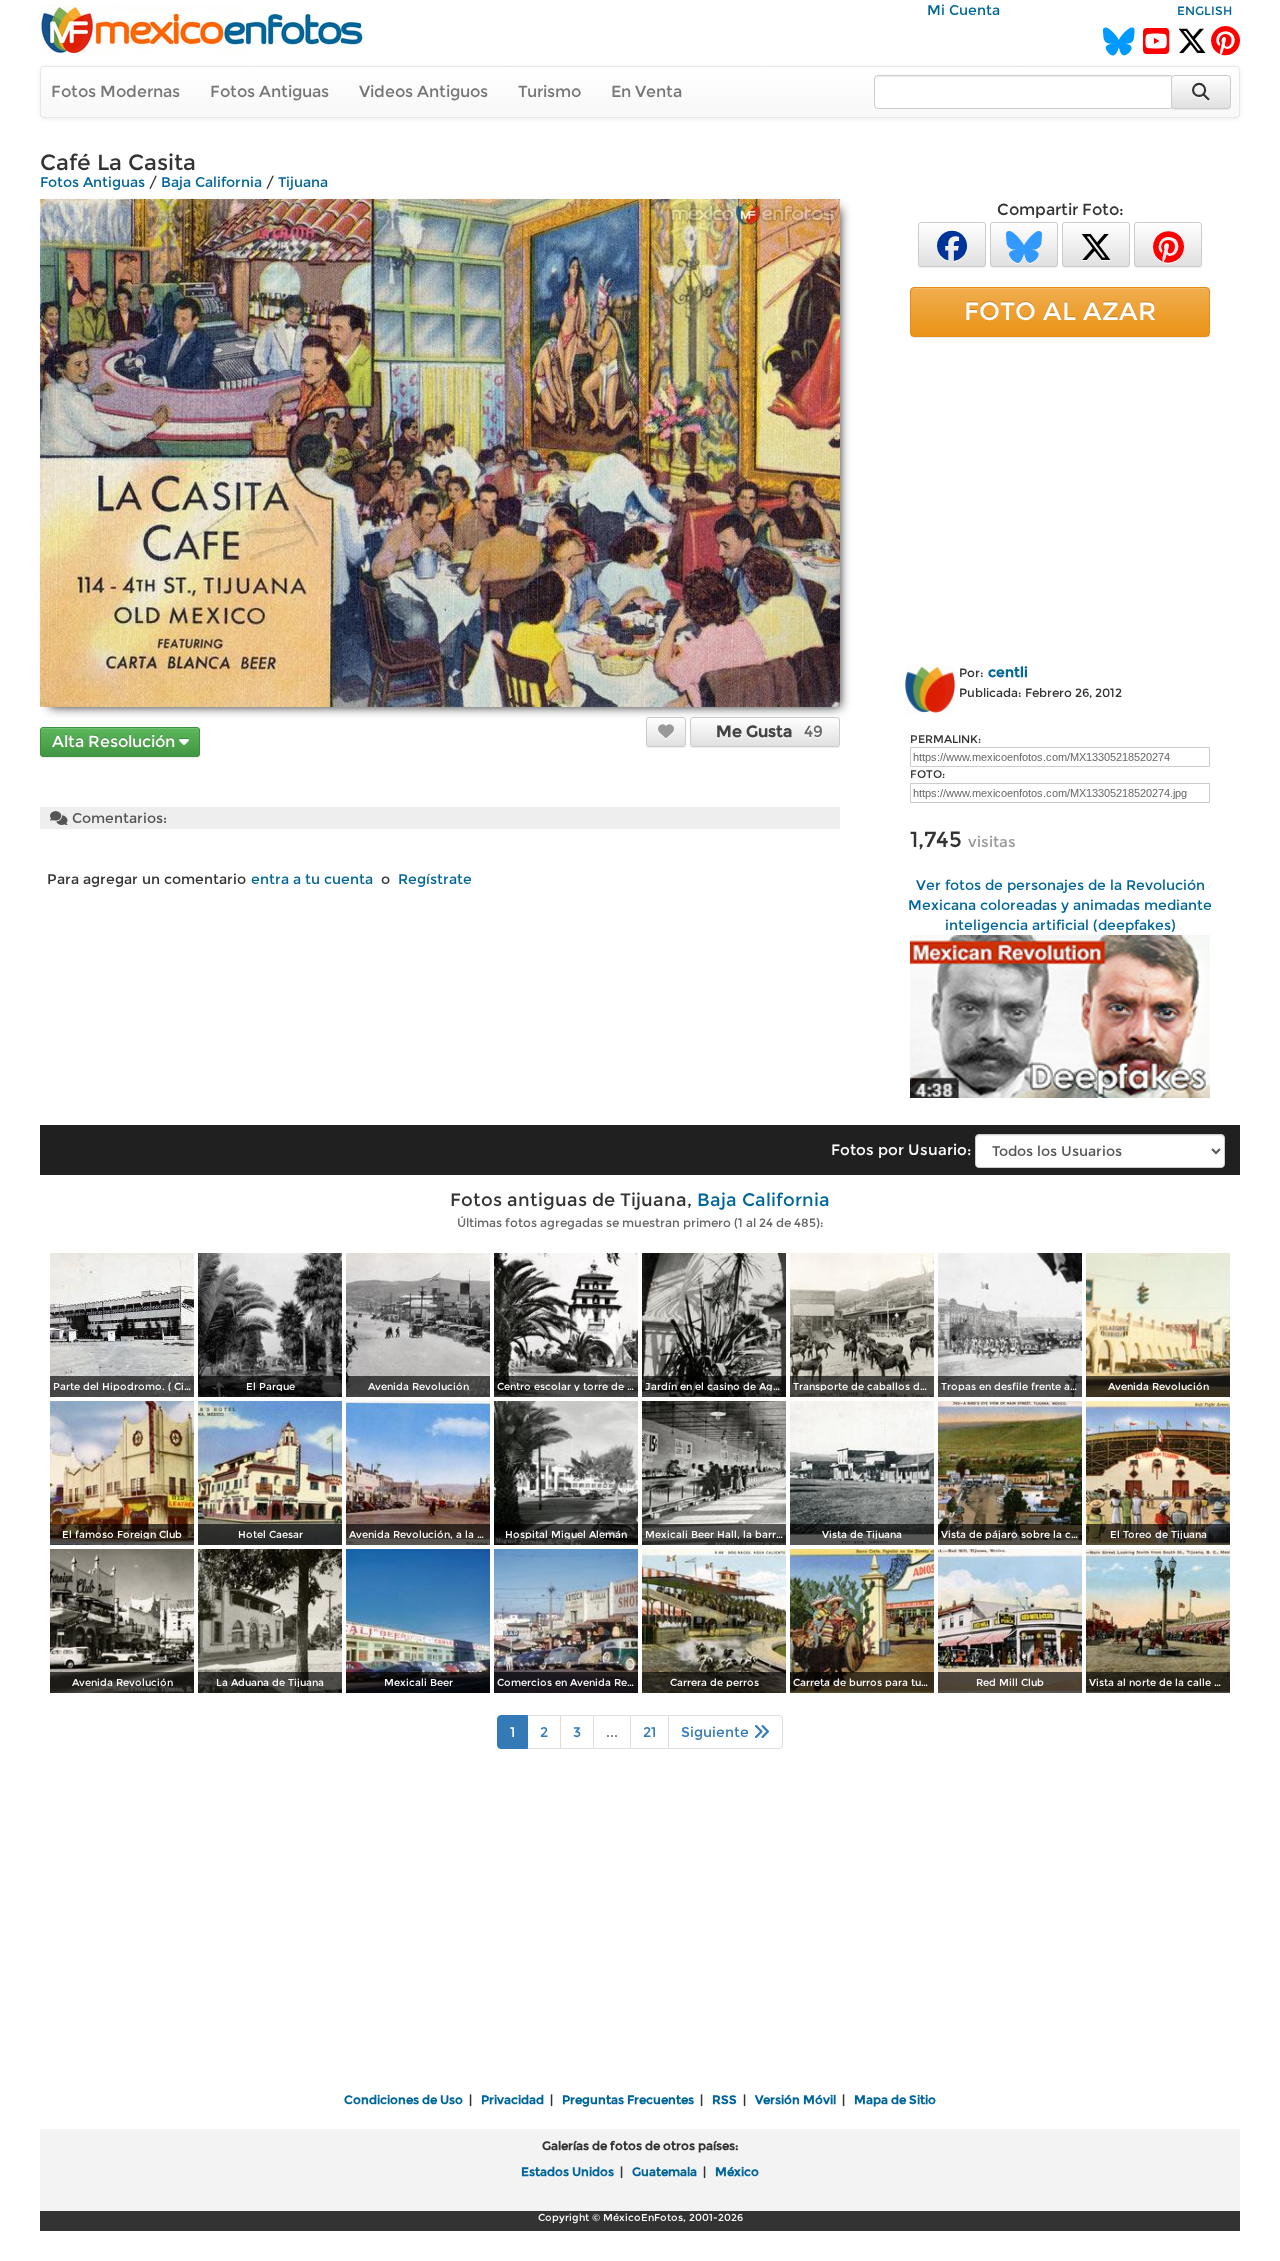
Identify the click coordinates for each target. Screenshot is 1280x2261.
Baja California (211, 182)
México (737, 2171)
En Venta (646, 91)
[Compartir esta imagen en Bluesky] (1024, 243)
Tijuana (303, 182)
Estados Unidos (567, 2171)
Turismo (549, 91)
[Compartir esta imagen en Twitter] (1096, 243)
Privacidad (512, 2099)
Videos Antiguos (423, 91)
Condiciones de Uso (403, 2099)
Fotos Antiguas (269, 91)
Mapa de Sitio (895, 2099)
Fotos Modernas (115, 91)
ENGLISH (1204, 10)
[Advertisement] (1060, 497)
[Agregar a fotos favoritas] (666, 731)
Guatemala (664, 2171)
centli (1008, 672)
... (612, 1732)
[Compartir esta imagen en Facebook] (952, 243)
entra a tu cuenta (312, 879)
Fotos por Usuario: (901, 1149)
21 (649, 1732)
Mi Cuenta (963, 10)
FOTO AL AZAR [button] (1060, 311)
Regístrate (435, 879)
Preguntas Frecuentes (628, 2099)
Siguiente (717, 1732)
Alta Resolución (115, 741)
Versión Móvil (795, 2099)
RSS (724, 2099)
